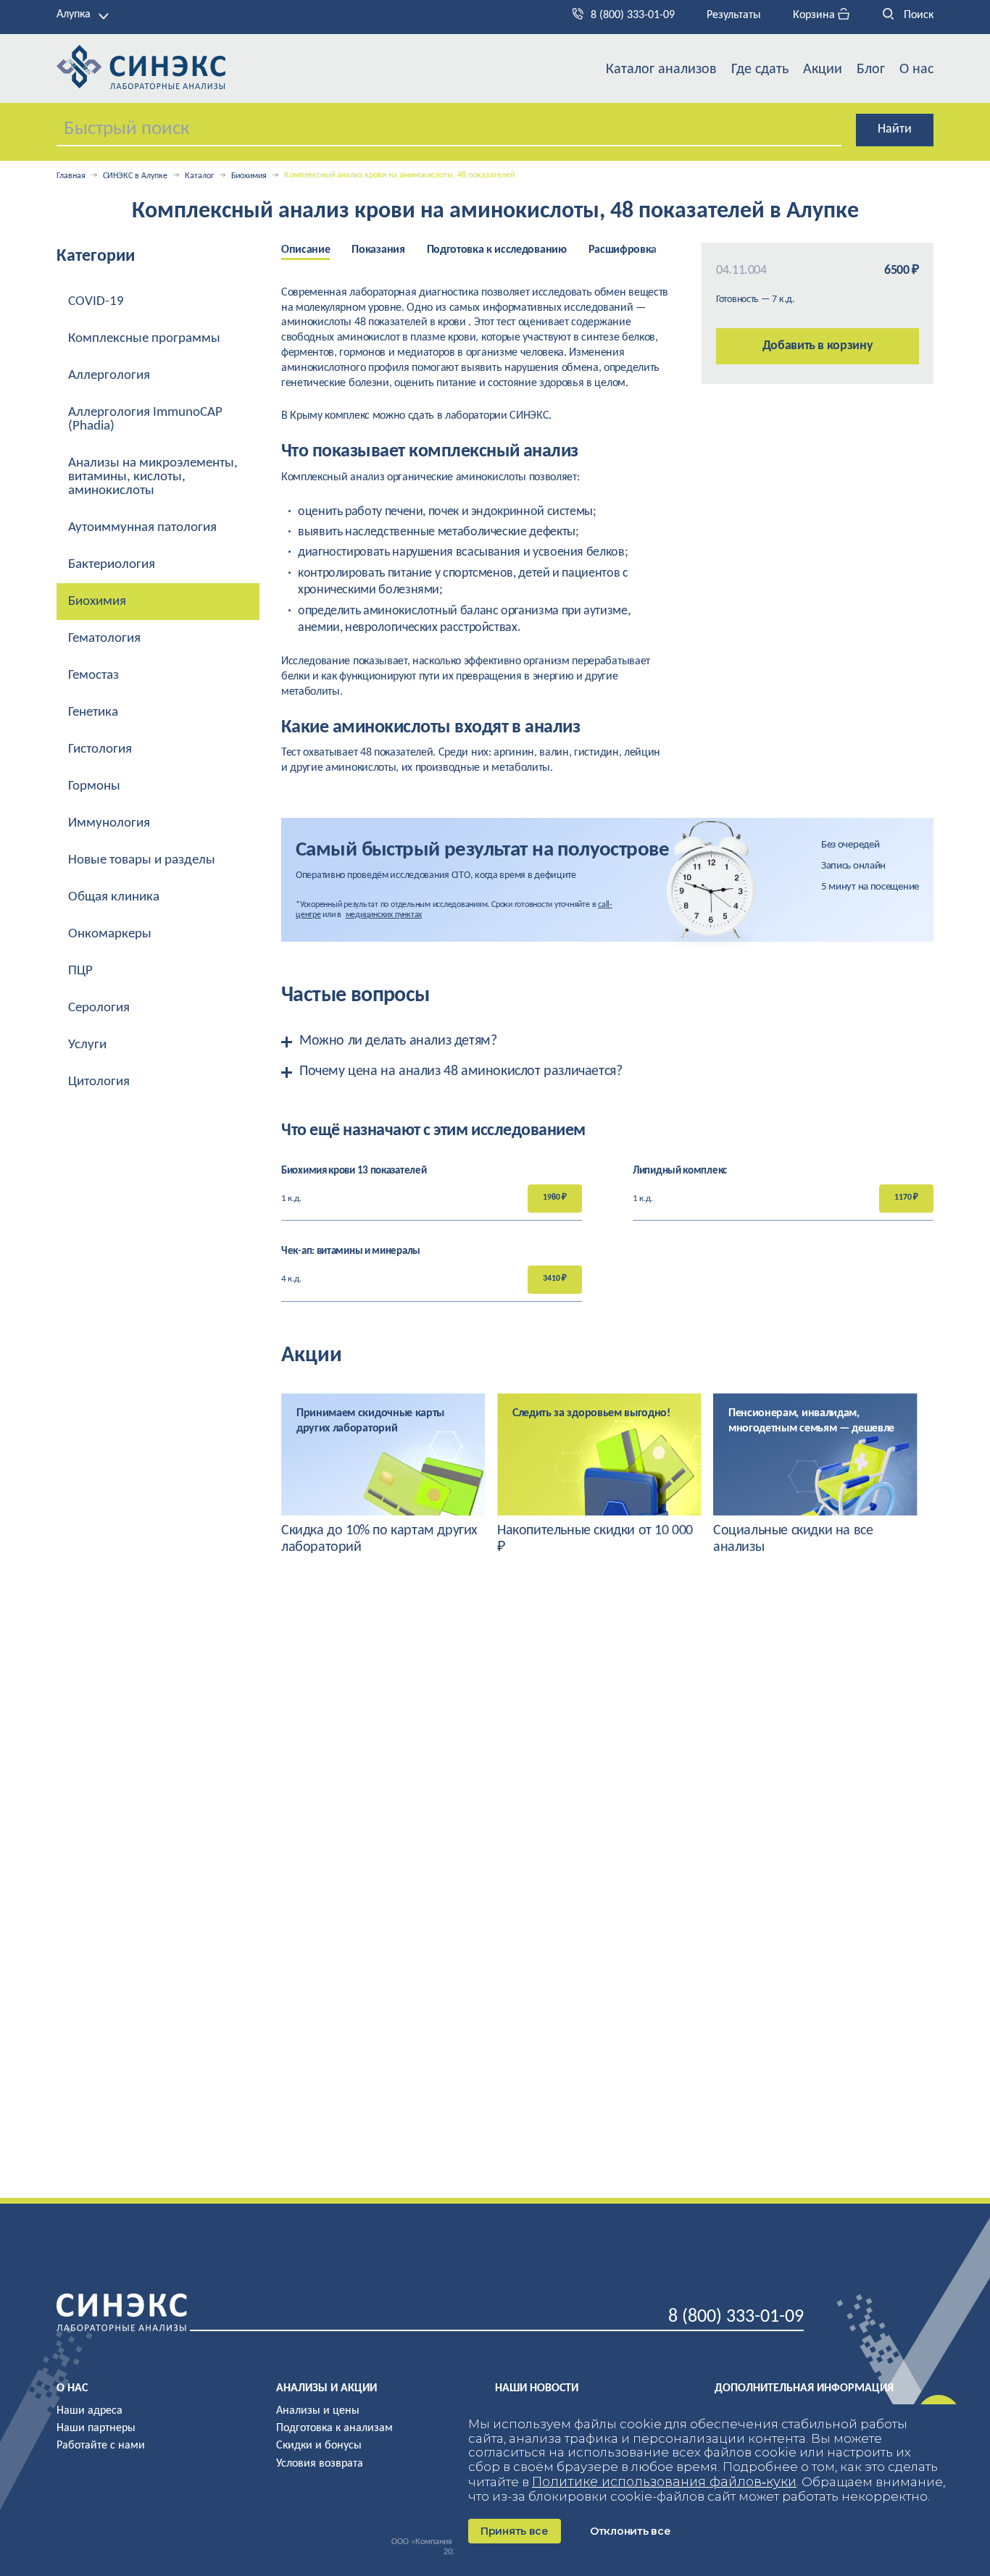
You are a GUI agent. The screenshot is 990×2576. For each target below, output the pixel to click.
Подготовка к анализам (334, 2428)
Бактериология (112, 565)
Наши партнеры (96, 2428)
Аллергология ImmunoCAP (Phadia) (145, 419)
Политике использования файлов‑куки (664, 2482)
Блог (871, 70)
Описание (305, 250)
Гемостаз (93, 676)
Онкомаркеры (110, 934)
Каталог (199, 176)
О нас (916, 70)
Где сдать (760, 70)
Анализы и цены (318, 2411)
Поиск (917, 15)
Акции (823, 70)
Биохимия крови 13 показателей (354, 1171)
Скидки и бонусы (319, 2446)
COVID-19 (96, 302)
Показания (378, 250)
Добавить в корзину (818, 346)
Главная (71, 176)
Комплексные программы (144, 339)
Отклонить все (630, 2531)
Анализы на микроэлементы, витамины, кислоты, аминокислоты (153, 477)
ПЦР (80, 971)
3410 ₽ (555, 1279)
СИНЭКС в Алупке (135, 176)
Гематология (104, 639)
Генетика (93, 712)
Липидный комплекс (680, 1171)
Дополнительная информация (804, 2388)
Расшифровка (623, 250)
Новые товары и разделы (142, 860)
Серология (99, 1008)
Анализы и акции (326, 2388)
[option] (316, 251)
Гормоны (94, 786)
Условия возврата (320, 2464)
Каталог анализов (661, 70)
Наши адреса (90, 2411)
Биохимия (249, 176)
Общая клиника (114, 897)
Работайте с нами (101, 2446)
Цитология (99, 1082)
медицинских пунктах (384, 915)
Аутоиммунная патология (142, 528)
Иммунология (109, 823)
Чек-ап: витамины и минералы (351, 1251)
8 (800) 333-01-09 (633, 15)
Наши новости (537, 2388)
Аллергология (109, 376)
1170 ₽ (906, 1197)
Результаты (734, 15)
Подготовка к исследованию (497, 250)
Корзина (815, 15)
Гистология (100, 749)
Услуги (87, 1045)
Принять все (515, 2531)
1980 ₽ (555, 1197)
